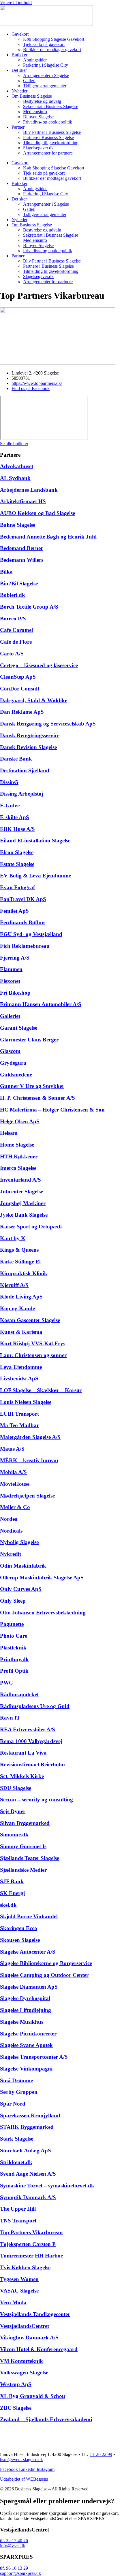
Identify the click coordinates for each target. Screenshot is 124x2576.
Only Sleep (13, 1601)
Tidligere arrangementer (45, 86)
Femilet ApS (14, 911)
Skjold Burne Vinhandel (29, 1916)
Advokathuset (17, 466)
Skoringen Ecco (19, 1928)
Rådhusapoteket (19, 1694)
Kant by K (13, 1238)
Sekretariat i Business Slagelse (51, 106)
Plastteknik (13, 1648)
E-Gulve (10, 805)
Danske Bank (16, 759)
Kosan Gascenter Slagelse (30, 1320)
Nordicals (11, 1531)
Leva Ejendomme (21, 1367)
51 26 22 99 (101, 2454)
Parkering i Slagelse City (46, 65)
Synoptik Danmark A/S (28, 2197)
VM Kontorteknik (21, 2361)
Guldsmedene (16, 1075)
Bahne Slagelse (18, 525)
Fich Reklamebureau (25, 946)
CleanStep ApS (18, 677)
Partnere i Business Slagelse (48, 137)
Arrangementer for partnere (48, 153)
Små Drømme (16, 2080)
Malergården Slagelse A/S (30, 1437)
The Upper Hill (18, 2209)
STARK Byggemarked (27, 2127)
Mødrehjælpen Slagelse (27, 1496)
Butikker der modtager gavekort (52, 50)
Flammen (11, 969)
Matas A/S (12, 1449)
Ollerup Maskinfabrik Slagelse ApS (42, 1578)
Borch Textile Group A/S (29, 607)
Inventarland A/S (20, 1180)
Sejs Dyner (13, 1811)
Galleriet (10, 1016)
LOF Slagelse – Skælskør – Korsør (41, 1390)
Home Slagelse (17, 1145)
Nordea (9, 1519)
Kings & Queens (19, 1250)
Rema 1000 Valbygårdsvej (31, 1741)
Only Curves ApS (21, 1589)
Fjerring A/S (15, 958)
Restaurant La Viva (23, 1753)
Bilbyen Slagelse (38, 117)
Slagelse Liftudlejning (26, 2010)
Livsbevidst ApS (19, 1378)
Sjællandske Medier (23, 1870)
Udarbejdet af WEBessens (24, 2479)
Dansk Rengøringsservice (30, 735)
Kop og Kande (17, 1308)
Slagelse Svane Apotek (26, 2045)
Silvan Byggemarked (25, 1823)
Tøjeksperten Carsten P (28, 2244)
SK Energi (12, 1893)
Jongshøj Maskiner (23, 1203)
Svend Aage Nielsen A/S (28, 2174)
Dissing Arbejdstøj (22, 794)
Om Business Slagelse (32, 96)
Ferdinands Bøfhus (23, 922)
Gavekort (20, 34)
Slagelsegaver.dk (38, 148)
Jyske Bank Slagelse (24, 1215)
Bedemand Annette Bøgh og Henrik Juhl (48, 537)
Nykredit (11, 1554)
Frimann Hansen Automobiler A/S (41, 1004)
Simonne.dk (14, 1835)
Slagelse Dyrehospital (25, 1998)
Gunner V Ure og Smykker (32, 1086)
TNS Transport (18, 2221)
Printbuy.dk (14, 1659)
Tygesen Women (19, 2279)
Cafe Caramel (16, 630)
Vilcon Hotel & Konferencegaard (39, 2349)
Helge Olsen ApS (20, 1121)
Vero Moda (13, 2302)
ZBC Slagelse (16, 2408)
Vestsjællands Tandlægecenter (35, 2314)
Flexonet (10, 981)
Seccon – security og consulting (36, 1800)
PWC (6, 1683)
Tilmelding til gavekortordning (51, 143)
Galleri (29, 81)
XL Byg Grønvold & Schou (33, 2396)
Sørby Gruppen (19, 2092)
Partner (18, 127)
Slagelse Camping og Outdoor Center (44, 1975)
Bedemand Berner (21, 548)
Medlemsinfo (35, 112)
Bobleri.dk (13, 595)
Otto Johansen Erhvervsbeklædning (43, 1613)
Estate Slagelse (17, 864)
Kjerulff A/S (14, 1285)
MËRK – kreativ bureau (29, 1460)
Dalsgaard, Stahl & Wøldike (34, 700)
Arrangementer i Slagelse (46, 75)
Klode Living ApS (21, 1297)
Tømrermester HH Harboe (31, 2256)
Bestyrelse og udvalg (42, 101)
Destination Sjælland (25, 770)
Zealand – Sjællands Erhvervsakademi (46, 2419)
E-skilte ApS (15, 817)
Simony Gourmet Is (23, 1846)
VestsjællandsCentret (25, 2326)
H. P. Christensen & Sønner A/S (37, 1098)
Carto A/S (12, 654)
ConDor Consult (20, 689)
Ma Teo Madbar (19, 1425)
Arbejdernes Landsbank (29, 490)
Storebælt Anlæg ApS (26, 2150)
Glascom (10, 1051)
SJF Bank (12, 1881)
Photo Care (14, 1636)
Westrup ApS (16, 2384)
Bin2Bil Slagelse (19, 583)
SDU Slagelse (16, 1788)
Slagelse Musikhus (22, 2022)
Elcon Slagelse (17, 852)
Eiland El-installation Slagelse (35, 841)
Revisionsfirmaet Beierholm (32, 1764)
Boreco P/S (13, 619)
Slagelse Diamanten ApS (29, 1987)
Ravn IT (10, 1718)
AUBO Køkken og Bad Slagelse (37, 513)
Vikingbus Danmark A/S (29, 2337)
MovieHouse (15, 1484)
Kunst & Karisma (21, 1332)
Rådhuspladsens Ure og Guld (35, 1706)
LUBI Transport (19, 1414)
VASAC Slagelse (19, 2291)
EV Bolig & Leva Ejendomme (35, 876)
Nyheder (19, 91)
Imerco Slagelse (18, 1168)
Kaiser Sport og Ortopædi (31, 1227)
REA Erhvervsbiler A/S (28, 1729)
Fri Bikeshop (15, 993)
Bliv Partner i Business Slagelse (52, 132)
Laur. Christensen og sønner (33, 1355)
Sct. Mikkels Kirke (22, 1776)
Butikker (19, 55)
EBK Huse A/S (17, 829)
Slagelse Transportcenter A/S (34, 2057)
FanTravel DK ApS (23, 899)
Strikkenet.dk (16, 2162)
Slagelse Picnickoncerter (28, 2034)
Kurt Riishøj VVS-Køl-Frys (33, 1343)
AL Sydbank (15, 478)
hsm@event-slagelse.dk (21, 2460)
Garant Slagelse (19, 1028)
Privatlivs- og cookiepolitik (48, 122)
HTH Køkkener (19, 1156)
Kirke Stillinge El (20, 1262)
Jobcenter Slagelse (21, 1191)
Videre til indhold (16, 2)
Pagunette (12, 1624)
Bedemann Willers (22, 560)
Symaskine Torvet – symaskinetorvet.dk (47, 2186)
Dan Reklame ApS (22, 712)
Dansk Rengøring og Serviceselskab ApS (48, 724)
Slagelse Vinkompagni (26, 2069)
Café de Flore (16, 642)
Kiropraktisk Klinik (24, 1273)
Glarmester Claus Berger (29, 1040)
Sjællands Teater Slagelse (30, 1858)
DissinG (9, 782)
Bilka (6, 572)
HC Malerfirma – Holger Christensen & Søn (52, 1110)
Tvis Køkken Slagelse (25, 2267)
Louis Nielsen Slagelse (26, 1402)
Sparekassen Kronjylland (30, 2115)
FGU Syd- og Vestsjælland (31, 934)
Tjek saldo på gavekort (44, 44)
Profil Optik (14, 1671)
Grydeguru (13, 1063)
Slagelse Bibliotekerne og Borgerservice (46, 1963)
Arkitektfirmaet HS (23, 501)
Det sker (19, 70)
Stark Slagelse (17, 2139)
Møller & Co (15, 1507)
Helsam (9, 1133)
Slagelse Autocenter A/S (28, 1952)
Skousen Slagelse (20, 1940)
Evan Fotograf (17, 887)
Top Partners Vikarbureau (31, 2232)
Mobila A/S (13, 1472)
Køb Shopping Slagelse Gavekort (54, 39)
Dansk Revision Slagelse (28, 747)
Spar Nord (13, 2104)
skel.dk (8, 1905)
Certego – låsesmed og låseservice (39, 665)
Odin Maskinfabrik (23, 1566)
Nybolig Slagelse (19, 1542)
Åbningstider (35, 60)
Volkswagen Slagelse (24, 2373)
